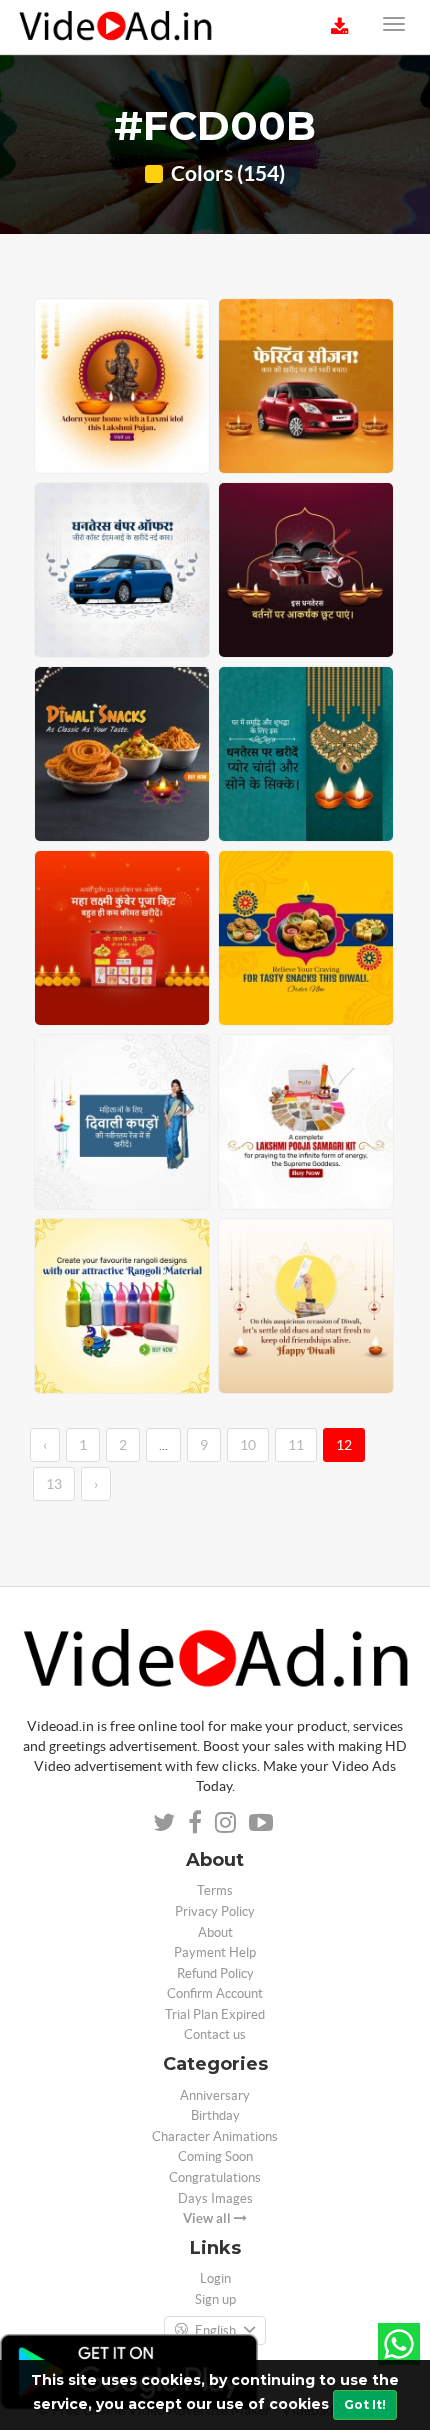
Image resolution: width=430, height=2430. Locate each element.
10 (248, 1445)
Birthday (215, 2115)
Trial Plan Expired (215, 2014)
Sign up (215, 2299)
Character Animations (215, 2136)
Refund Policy (215, 1973)
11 (296, 1445)
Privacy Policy (215, 1911)
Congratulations (215, 2177)
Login (215, 2278)
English (215, 2330)
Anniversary (215, 2095)
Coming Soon (215, 2156)
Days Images (215, 2198)
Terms (215, 1890)
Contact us (215, 2034)
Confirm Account (215, 1993)
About (215, 1932)
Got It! (365, 2404)
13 (54, 1484)
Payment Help (215, 1952)
